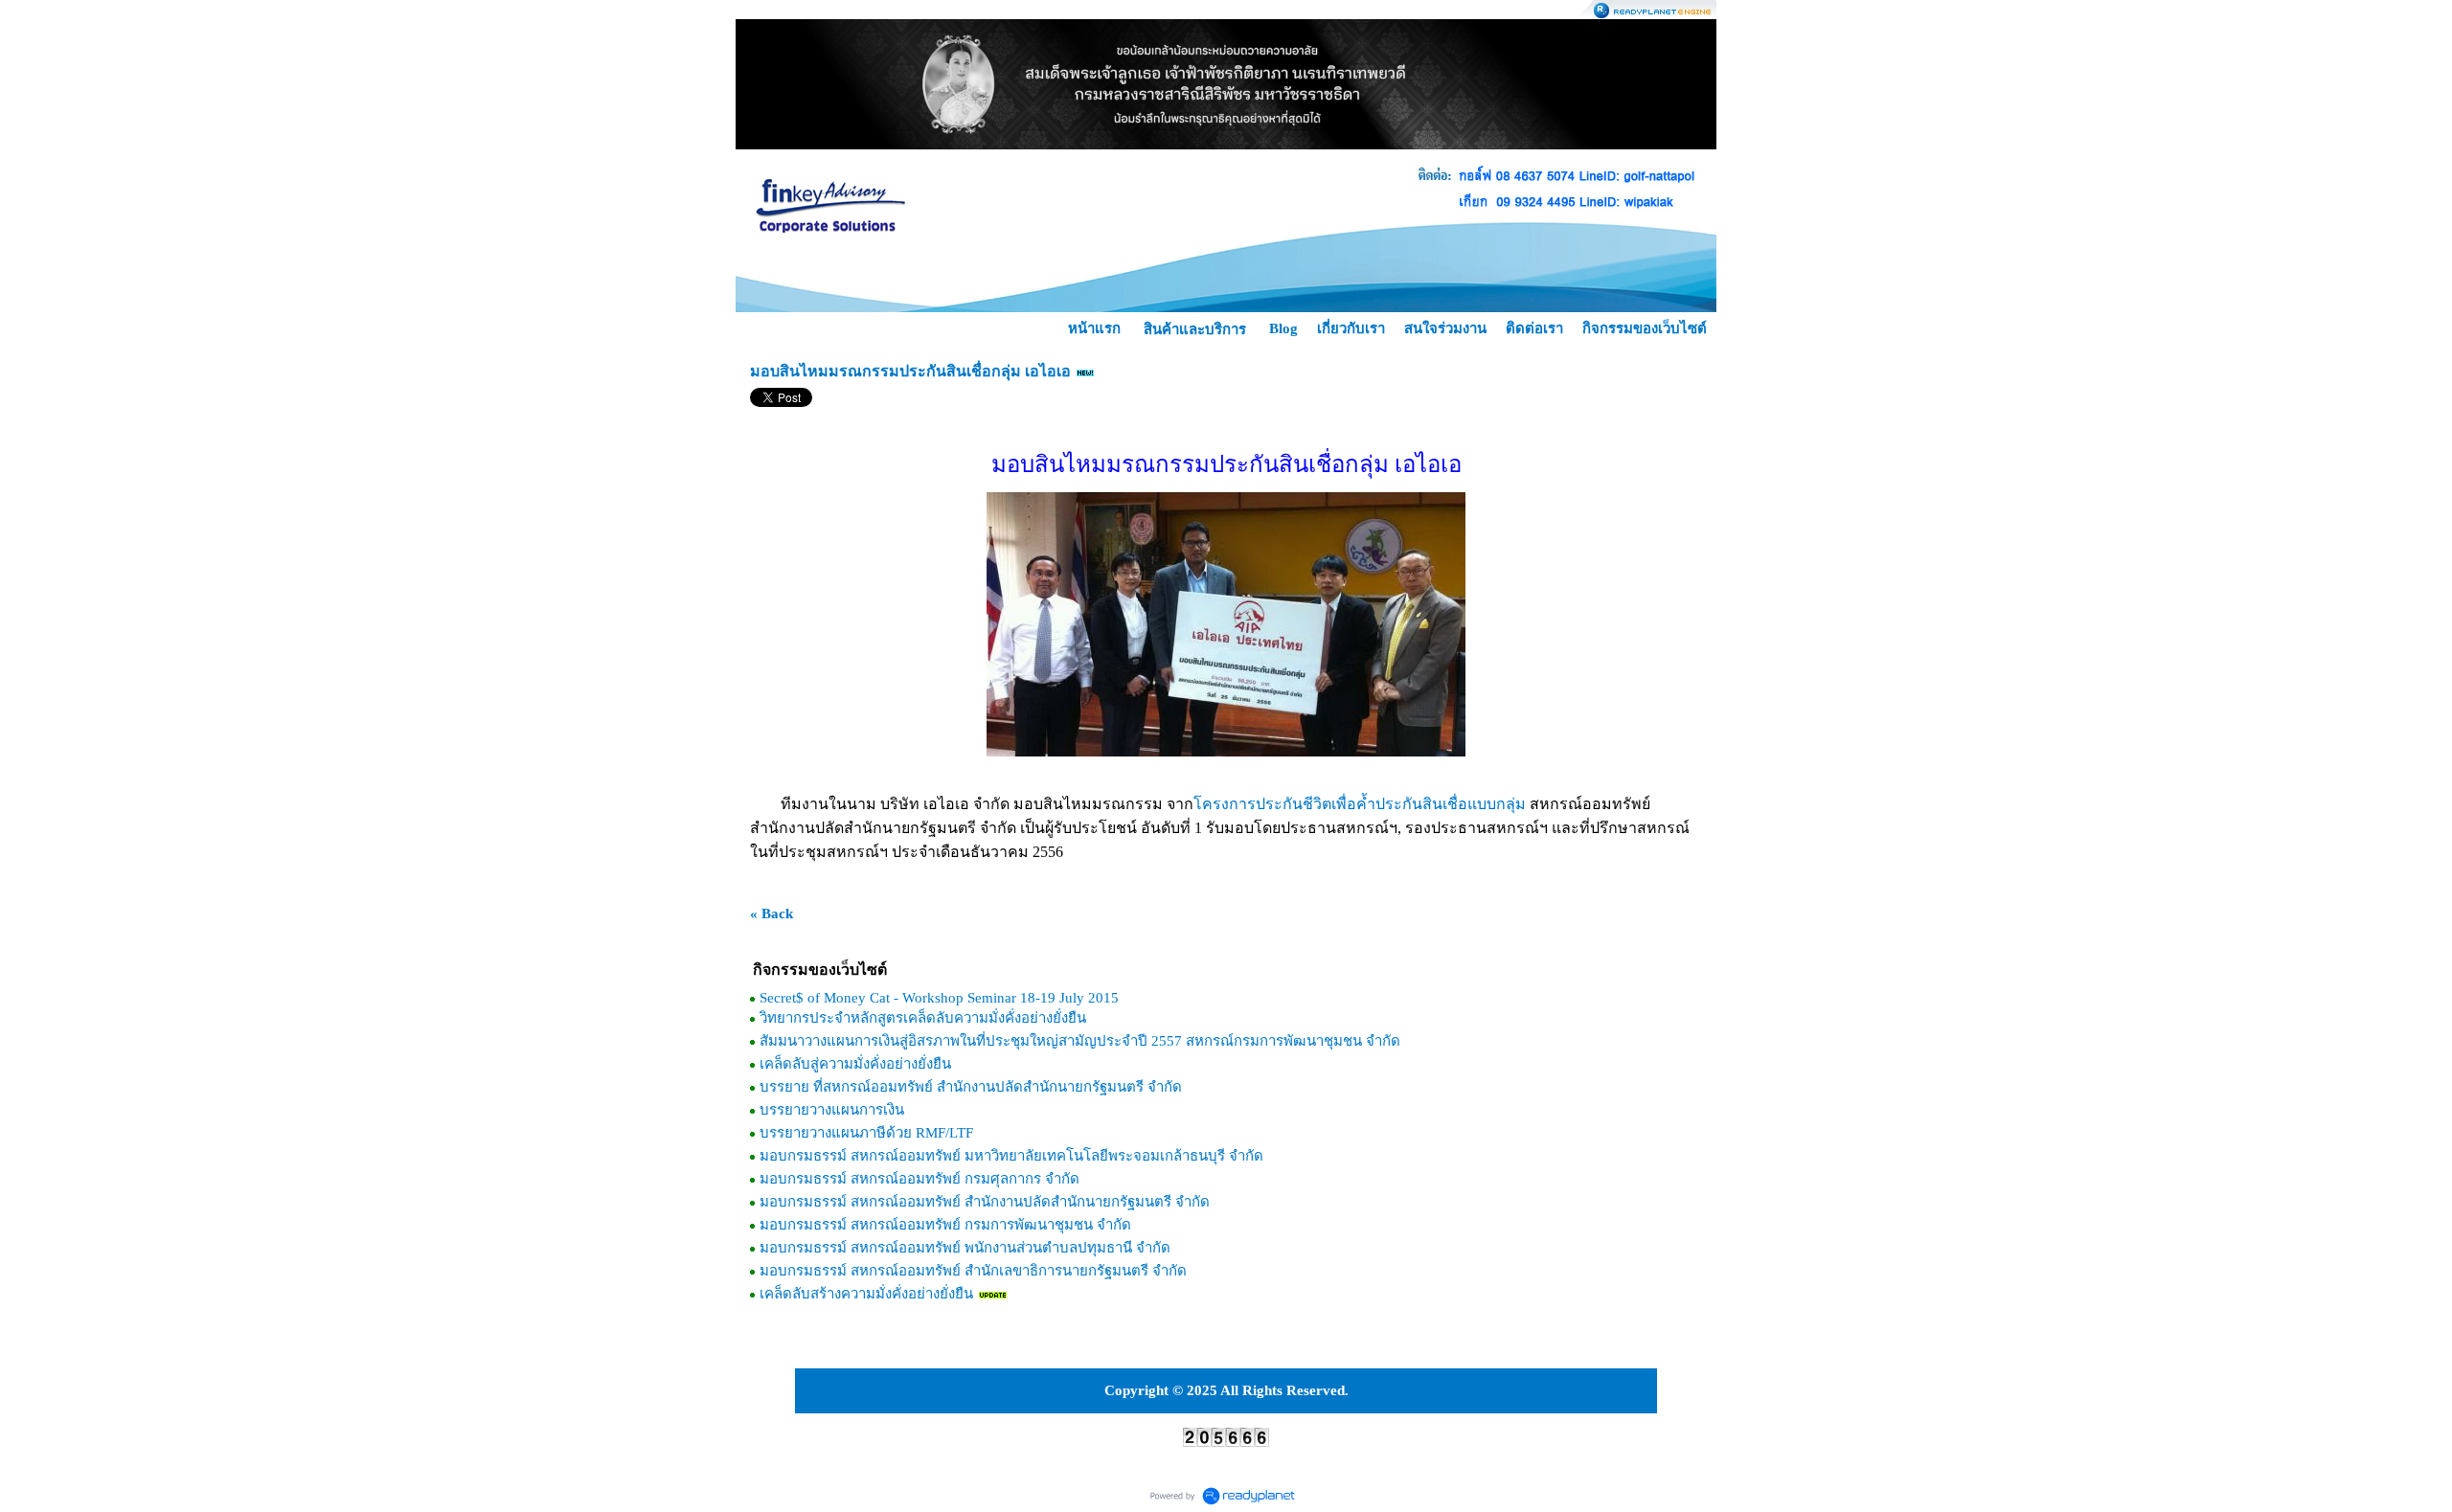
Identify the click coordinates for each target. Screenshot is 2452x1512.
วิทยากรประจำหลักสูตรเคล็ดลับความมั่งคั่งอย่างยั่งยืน (923, 1018)
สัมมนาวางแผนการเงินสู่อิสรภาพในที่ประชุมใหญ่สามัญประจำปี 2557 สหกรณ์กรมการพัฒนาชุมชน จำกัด (1080, 1041)
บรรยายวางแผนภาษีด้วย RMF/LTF (866, 1133)
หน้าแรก (1094, 328)
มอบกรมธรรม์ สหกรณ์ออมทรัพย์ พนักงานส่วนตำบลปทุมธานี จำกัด (965, 1248)
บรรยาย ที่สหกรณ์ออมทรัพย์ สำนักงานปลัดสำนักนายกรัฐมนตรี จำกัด (971, 1087)
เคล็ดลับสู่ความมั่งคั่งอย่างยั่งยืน (855, 1064)
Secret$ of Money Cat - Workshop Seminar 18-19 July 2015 (939, 998)
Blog (1283, 328)
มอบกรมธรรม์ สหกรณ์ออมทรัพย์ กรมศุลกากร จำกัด (919, 1179)
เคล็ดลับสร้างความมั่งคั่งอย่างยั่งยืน (866, 1294)
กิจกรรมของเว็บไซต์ (1645, 328)
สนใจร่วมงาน (1445, 328)
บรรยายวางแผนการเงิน (832, 1110)
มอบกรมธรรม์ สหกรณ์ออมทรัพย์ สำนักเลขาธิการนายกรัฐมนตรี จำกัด (973, 1271)
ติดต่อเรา (1534, 328)
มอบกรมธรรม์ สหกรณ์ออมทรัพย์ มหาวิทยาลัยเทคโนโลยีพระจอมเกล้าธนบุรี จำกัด (1011, 1156)
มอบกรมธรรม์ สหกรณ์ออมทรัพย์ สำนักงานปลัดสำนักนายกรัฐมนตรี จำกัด (985, 1202)
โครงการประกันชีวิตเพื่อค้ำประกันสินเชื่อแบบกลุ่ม (1360, 804)
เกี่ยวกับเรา (1351, 328)
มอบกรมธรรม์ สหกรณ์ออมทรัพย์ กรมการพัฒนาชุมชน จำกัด (945, 1225)
